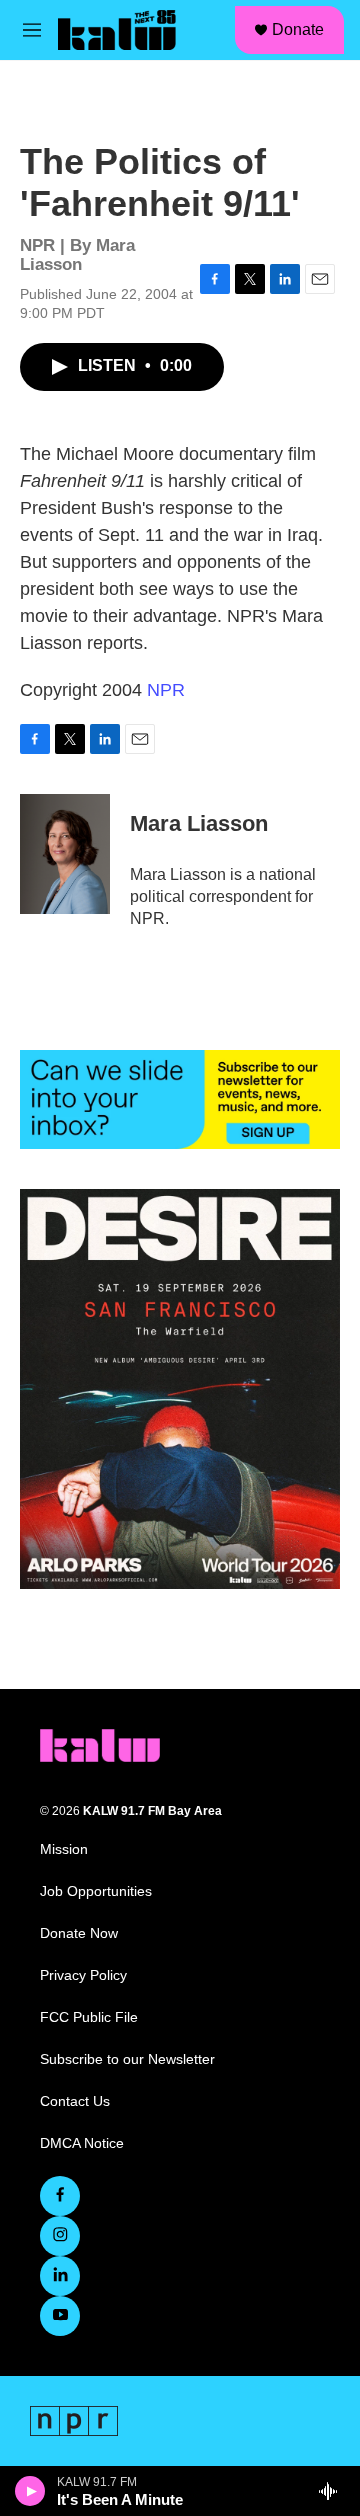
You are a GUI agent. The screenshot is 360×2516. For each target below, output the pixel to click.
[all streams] (333, 2491)
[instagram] (60, 2236)
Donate (298, 29)
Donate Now (79, 1933)
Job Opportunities (96, 1891)
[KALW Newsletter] (180, 1100)
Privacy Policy (83, 1975)
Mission (64, 1849)
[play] (30, 2491)
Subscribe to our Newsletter (127, 2059)
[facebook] (60, 2196)
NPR (166, 690)
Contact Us (75, 2101)
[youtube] (60, 2316)
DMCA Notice (82, 2143)
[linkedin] (60, 2276)
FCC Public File (89, 2017)
